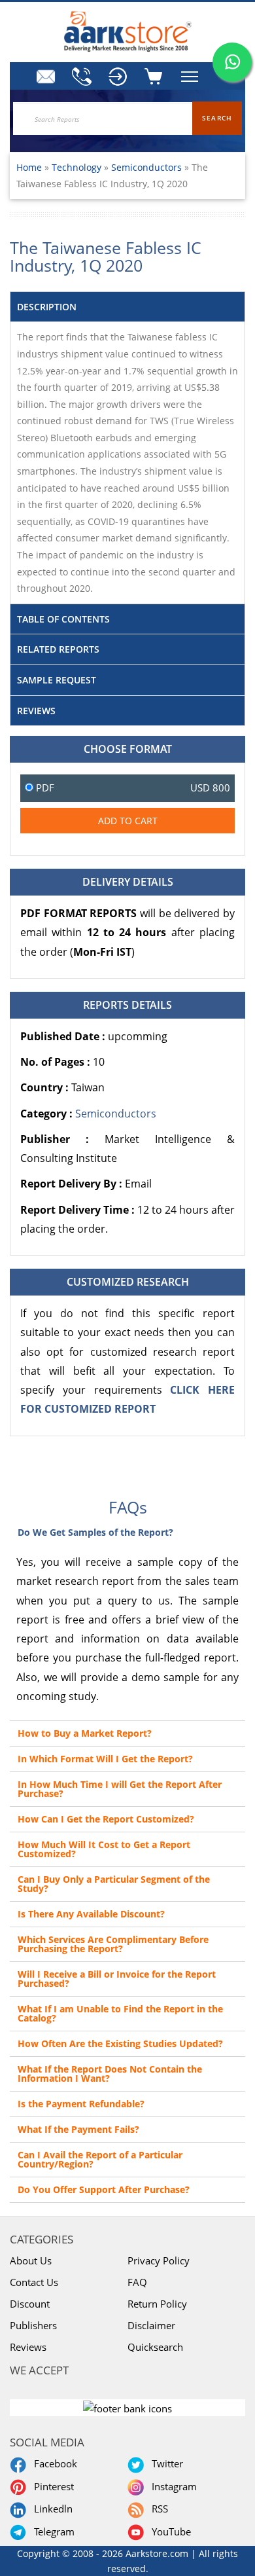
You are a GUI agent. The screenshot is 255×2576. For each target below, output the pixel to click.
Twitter (165, 2463)
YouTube (169, 2531)
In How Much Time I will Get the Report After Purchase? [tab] (120, 1789)
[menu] (118, 77)
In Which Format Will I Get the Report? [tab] (105, 1759)
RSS (157, 2509)
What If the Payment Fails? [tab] (78, 2129)
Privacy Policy (159, 2260)
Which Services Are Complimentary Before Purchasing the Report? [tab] (113, 1944)
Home (29, 167)
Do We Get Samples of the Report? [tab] (95, 1532)
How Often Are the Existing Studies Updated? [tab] (120, 2043)
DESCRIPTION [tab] (47, 307)
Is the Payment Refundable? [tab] (81, 2104)
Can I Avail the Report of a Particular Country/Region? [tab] (100, 2159)
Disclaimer (151, 2325)
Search (217, 118)
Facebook (53, 2463)
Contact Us (34, 2282)
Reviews (28, 2347)
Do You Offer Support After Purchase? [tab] (104, 2189)
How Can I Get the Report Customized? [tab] (106, 1819)
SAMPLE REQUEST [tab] (57, 680)
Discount (30, 2304)
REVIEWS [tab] (36, 711)
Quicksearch (155, 2347)
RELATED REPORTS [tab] (58, 649)
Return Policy (157, 2304)
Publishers (33, 2325)
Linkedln (51, 2509)
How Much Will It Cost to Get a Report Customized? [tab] (104, 1849)
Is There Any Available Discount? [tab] (91, 1914)
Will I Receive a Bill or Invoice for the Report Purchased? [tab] (117, 1979)
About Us (31, 2260)
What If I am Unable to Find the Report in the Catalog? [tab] (120, 2013)
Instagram (172, 2486)
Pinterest (51, 2486)
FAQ (137, 2282)
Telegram (52, 2531)
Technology (78, 167)
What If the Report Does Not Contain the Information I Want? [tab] (110, 2074)
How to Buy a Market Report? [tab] (85, 1733)
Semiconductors (146, 167)
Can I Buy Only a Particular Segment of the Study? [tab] (114, 1884)
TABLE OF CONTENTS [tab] (63, 619)
